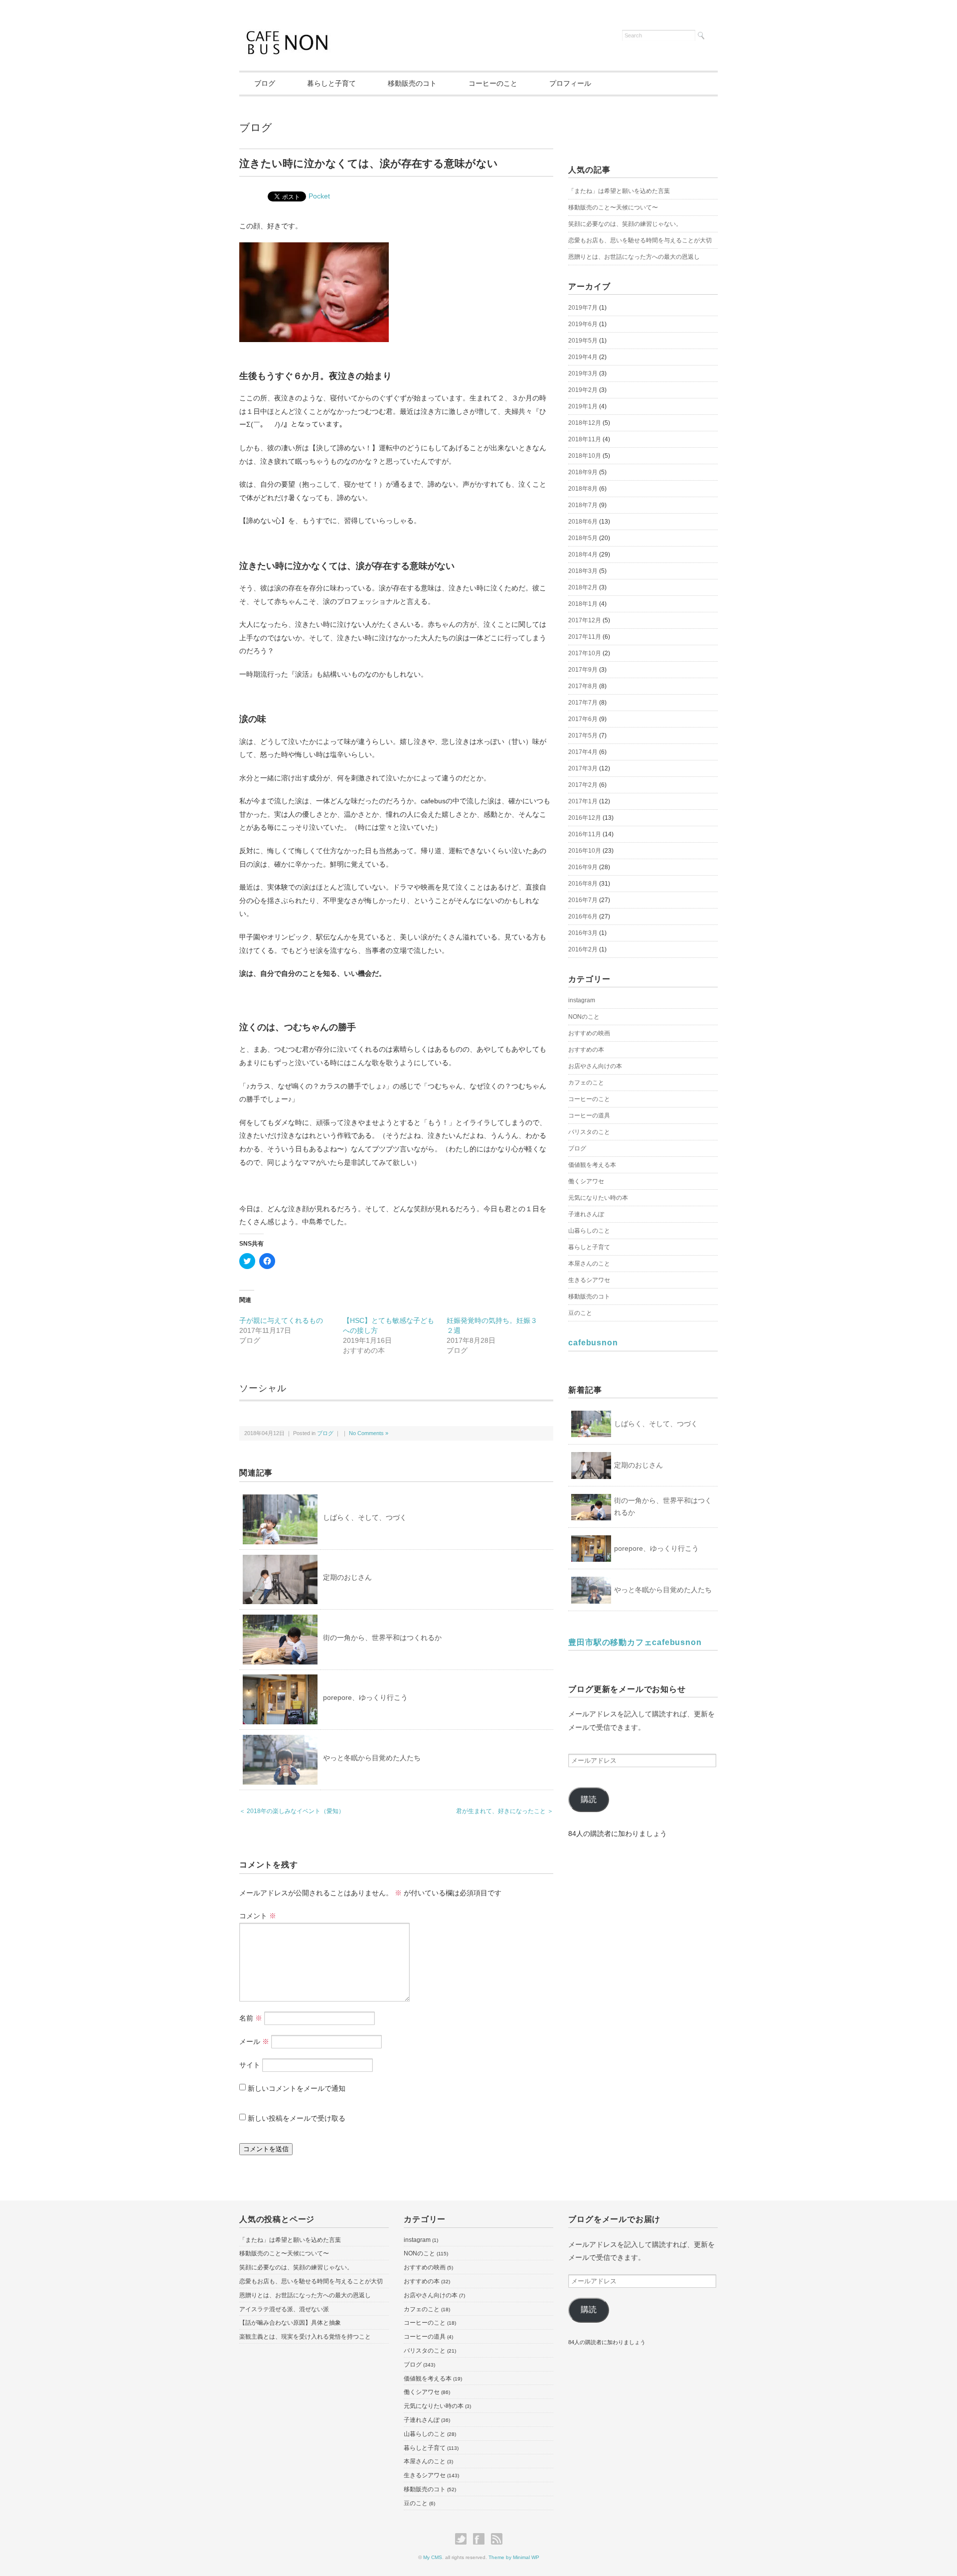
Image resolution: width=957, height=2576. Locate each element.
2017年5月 (583, 736)
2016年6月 (583, 917)
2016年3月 (583, 933)
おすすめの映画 (589, 1033)
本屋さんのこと (589, 1264)
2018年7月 (583, 505)
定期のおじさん (347, 1577)
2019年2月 (583, 390)
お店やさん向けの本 (595, 1066)
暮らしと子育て (331, 83)
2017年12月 (585, 620)
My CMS (433, 2557)
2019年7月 (583, 308)
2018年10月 (585, 456)
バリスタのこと (589, 1132)
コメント (258, 1916)
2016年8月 (583, 884)
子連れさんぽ (586, 1214)
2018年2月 (583, 587)
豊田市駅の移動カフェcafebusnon (635, 1642)
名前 (251, 2018)
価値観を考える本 (592, 1165)
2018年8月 (583, 489)
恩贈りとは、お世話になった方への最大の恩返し (634, 257)
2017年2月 (583, 785)
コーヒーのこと (493, 83)
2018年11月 (585, 439)
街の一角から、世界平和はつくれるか (382, 1638)
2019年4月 (583, 357)
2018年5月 (583, 538)
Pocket (319, 196)
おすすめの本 (586, 1050)
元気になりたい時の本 (598, 1198)
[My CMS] (288, 31)
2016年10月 (585, 851)
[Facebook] (481, 2539)
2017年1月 (583, 801)
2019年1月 (583, 406)
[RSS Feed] (497, 2539)
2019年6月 (583, 324)
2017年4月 (583, 752)
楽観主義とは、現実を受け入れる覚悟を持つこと (305, 2337)
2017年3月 (583, 768)
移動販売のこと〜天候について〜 (613, 207)
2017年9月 (583, 670)
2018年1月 (583, 604)
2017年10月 (585, 653)
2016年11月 (585, 834)
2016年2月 (583, 949)
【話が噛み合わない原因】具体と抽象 (290, 2323)
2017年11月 (585, 637)
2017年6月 (583, 719)
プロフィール (570, 83)
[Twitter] (463, 2539)
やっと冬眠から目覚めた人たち (372, 1758)
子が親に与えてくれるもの (281, 1320)
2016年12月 (585, 818)
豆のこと (580, 1313)
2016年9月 (583, 867)
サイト (250, 2065)
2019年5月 (583, 341)
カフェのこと (586, 1083)
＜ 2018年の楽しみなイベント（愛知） (292, 1811)
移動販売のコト (412, 83)
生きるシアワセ (589, 1280)
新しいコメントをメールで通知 (297, 2088)
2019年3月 (583, 373)
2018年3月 (583, 571)
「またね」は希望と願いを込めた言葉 (619, 191)
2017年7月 (583, 703)
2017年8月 (583, 686)
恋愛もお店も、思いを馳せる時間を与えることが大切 (640, 240)
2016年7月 (583, 900)
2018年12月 (585, 423)
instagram (582, 1000)
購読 (589, 1799)
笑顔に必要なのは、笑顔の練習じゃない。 (625, 224)
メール (254, 2041)
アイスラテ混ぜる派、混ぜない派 (284, 2309)
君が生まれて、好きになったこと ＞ (505, 1811)
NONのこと (584, 1017)
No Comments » (369, 1433)
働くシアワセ (586, 1181)
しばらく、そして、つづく (365, 1517)
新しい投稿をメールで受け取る (297, 2118)
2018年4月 (583, 554)
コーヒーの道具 (589, 1115)
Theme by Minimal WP (514, 2557)
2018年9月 (583, 472)
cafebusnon (593, 1343)
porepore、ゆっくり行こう (365, 1697)
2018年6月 (583, 522)
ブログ (265, 83)
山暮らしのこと (589, 1231)
